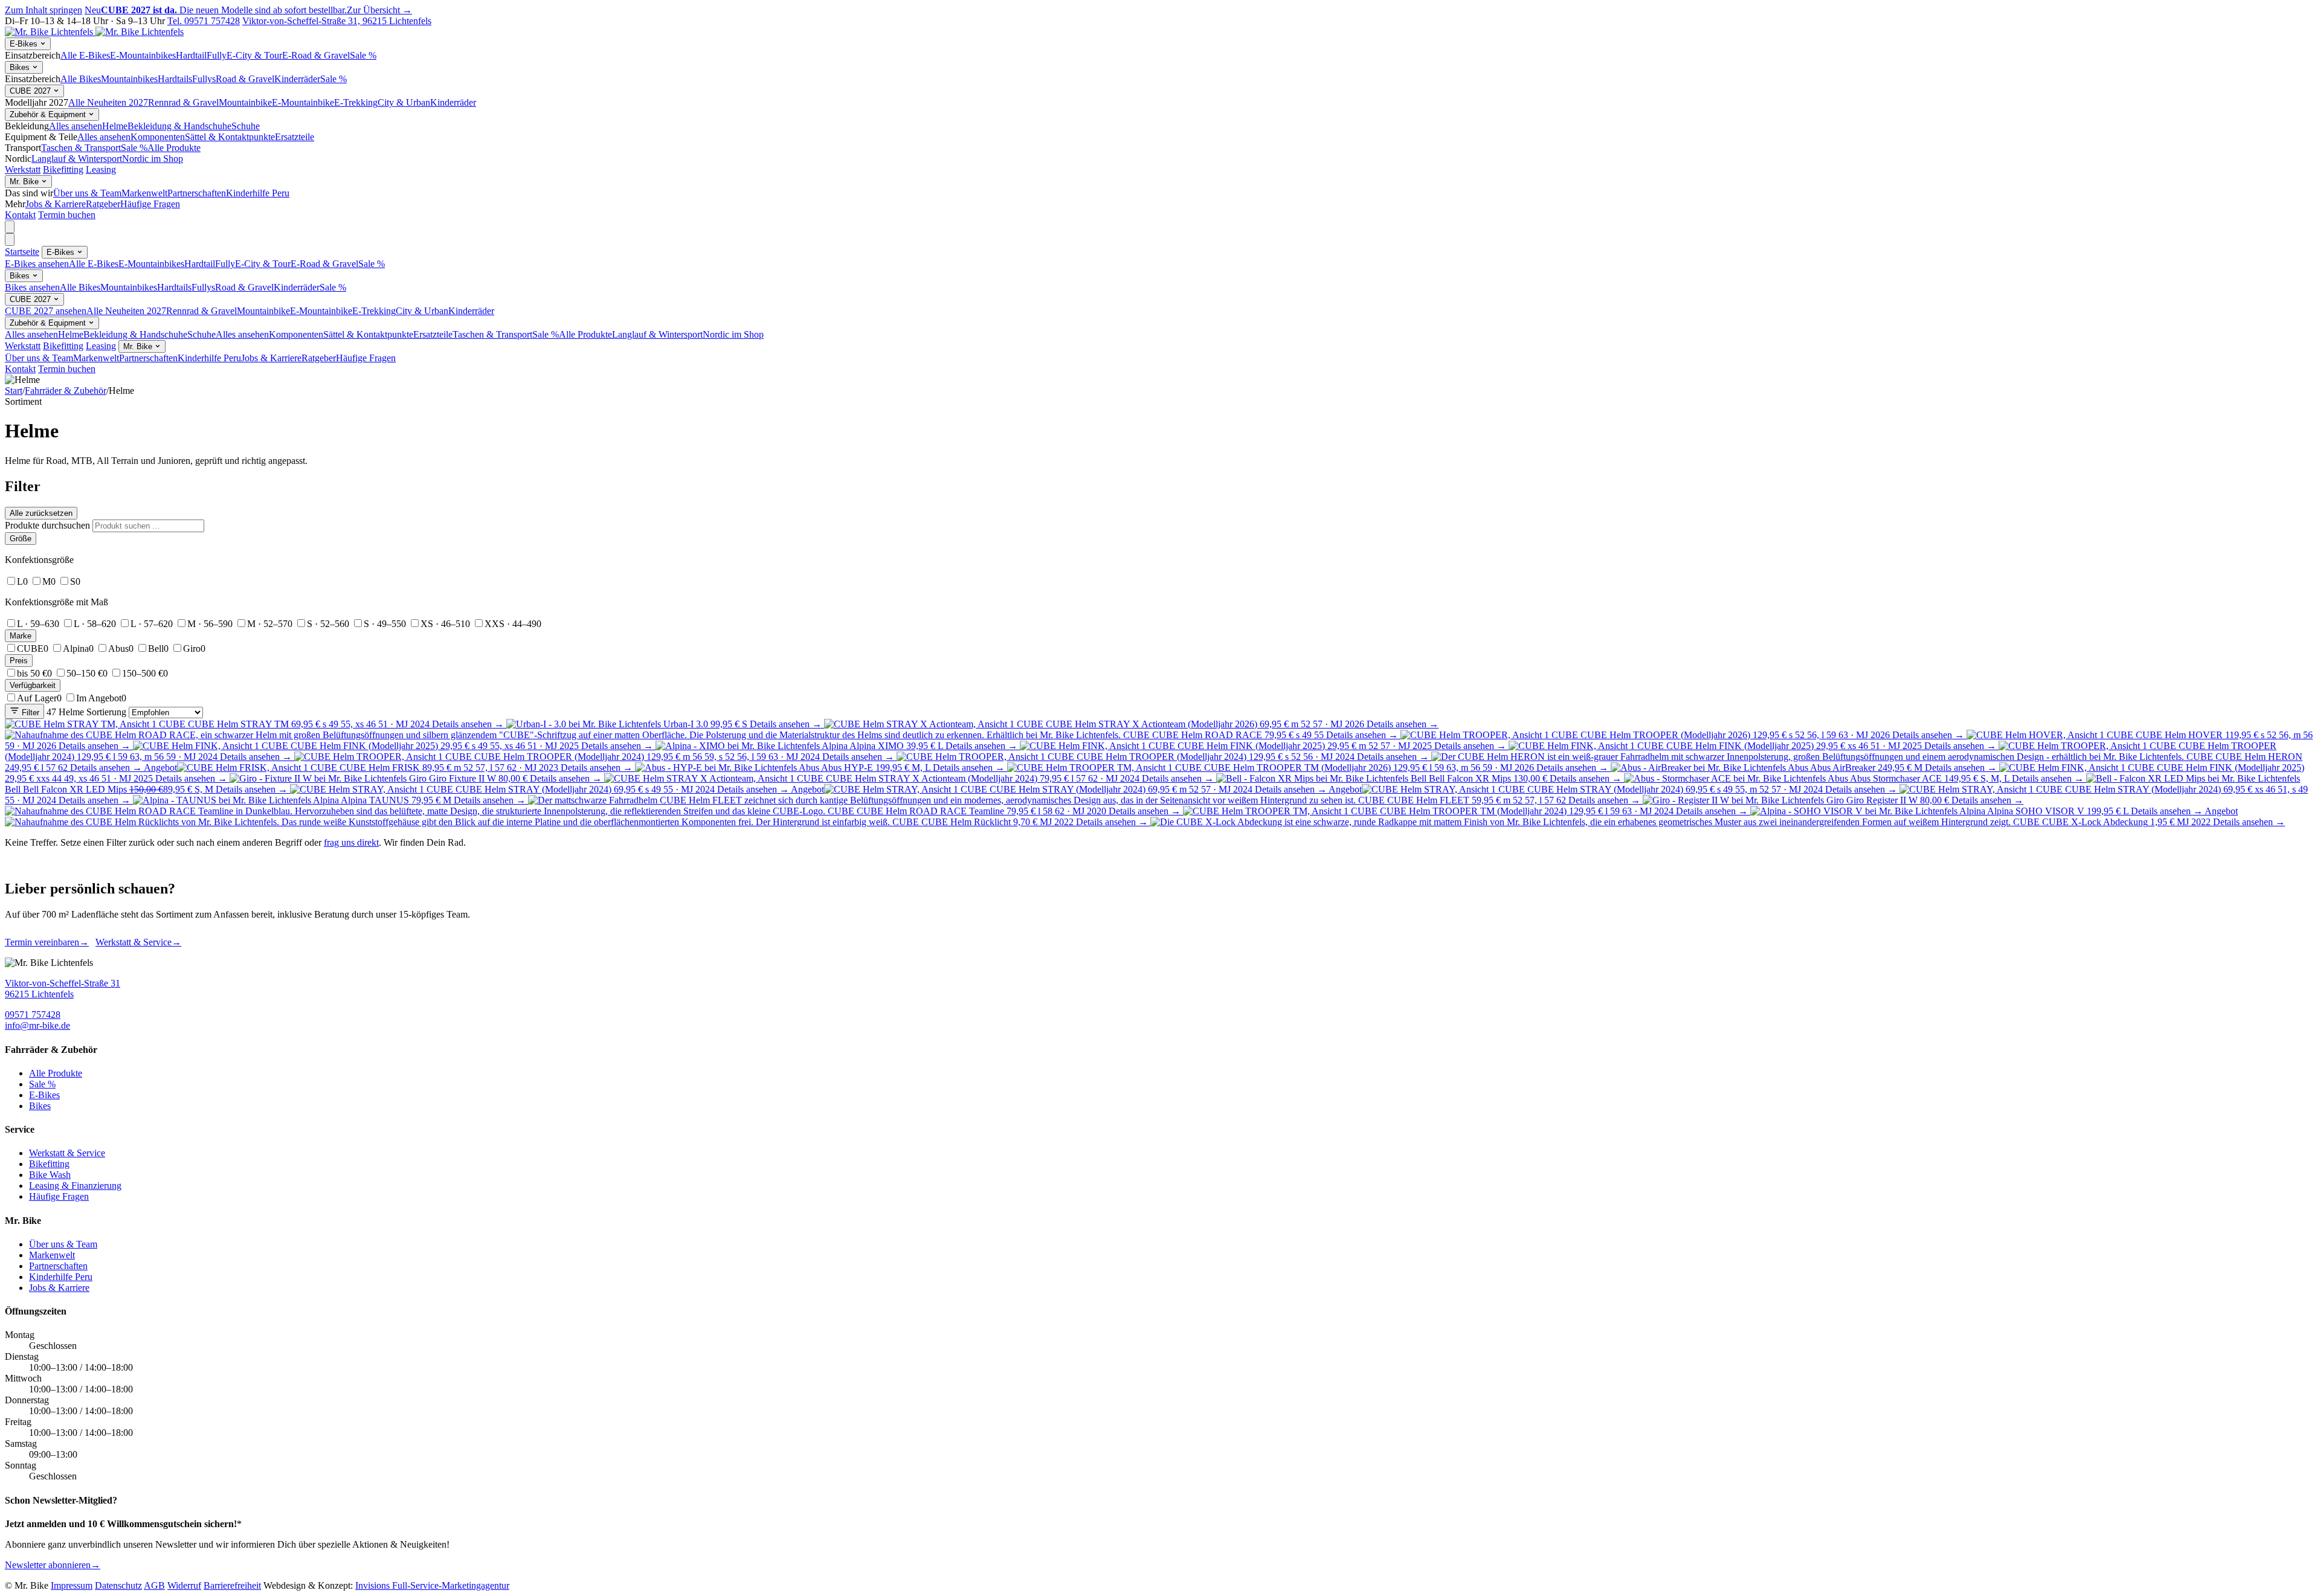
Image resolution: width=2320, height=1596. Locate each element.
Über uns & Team (87, 193)
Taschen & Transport (81, 148)
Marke (21, 636)
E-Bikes (25, 44)
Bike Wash (50, 1175)
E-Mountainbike (303, 102)
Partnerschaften (197, 193)
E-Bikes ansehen (37, 264)
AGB (154, 1585)
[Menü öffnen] (10, 227)
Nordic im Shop (153, 159)
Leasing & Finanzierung (75, 1186)
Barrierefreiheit (232, 1585)
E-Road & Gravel (316, 55)
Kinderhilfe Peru (258, 193)
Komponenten (158, 137)
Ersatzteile (295, 137)
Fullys (204, 79)
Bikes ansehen (32, 287)
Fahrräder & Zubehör (66, 391)
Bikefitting (63, 169)
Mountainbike (245, 102)
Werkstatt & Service (138, 942)
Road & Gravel (245, 79)
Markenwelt (144, 193)
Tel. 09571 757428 (204, 21)
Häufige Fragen (150, 204)
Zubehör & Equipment (49, 114)
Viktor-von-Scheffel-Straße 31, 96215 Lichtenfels (337, 21)
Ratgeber (103, 204)
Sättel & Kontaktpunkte (230, 137)
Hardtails (175, 79)
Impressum (72, 1585)
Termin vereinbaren (47, 942)
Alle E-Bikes (85, 55)
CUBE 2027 (31, 91)
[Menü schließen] (10, 240)
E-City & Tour (254, 55)
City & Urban (404, 102)
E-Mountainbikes (143, 55)
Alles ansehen (76, 126)
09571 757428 (33, 1015)
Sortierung (106, 712)
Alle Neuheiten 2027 (108, 102)
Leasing (101, 169)
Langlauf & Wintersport (77, 159)
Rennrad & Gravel (183, 102)
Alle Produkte (174, 148)
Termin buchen (67, 215)
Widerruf (184, 1585)
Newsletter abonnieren (53, 1565)
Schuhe (246, 126)
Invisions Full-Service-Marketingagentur (432, 1585)
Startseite (22, 252)
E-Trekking (356, 102)
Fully (217, 55)
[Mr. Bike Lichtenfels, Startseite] (94, 32)
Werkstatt (23, 169)
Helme (115, 126)
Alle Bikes (81, 79)
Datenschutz (118, 1585)
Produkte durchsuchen (47, 525)
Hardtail (191, 55)
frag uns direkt (351, 842)
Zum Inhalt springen (43, 10)
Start (14, 391)
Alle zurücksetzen (41, 513)
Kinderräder (297, 79)
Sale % (363, 55)
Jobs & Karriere (56, 204)
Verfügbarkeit (33, 685)
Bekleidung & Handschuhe (179, 126)
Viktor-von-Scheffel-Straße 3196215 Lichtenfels (63, 989)
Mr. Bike (25, 182)
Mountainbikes (129, 79)
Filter (29, 713)
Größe (21, 539)
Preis (19, 661)
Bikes (21, 67)
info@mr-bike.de (37, 1025)
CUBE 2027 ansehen (46, 311)
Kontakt (20, 215)
